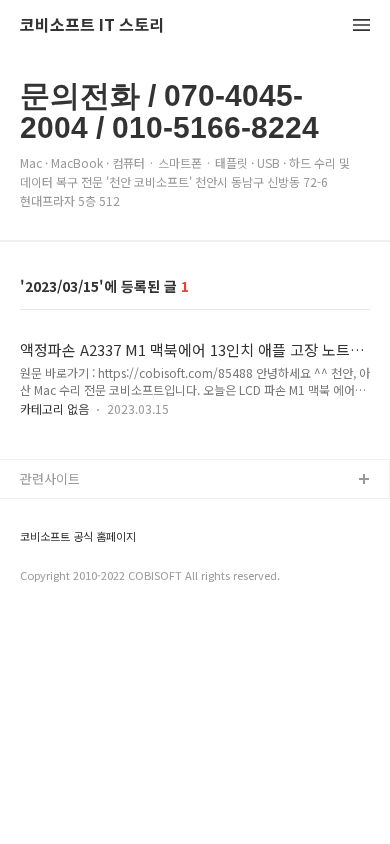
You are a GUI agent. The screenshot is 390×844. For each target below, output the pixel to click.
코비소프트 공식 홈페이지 (78, 536)
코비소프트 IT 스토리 (92, 25)
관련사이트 (50, 478)
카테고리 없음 (54, 408)
